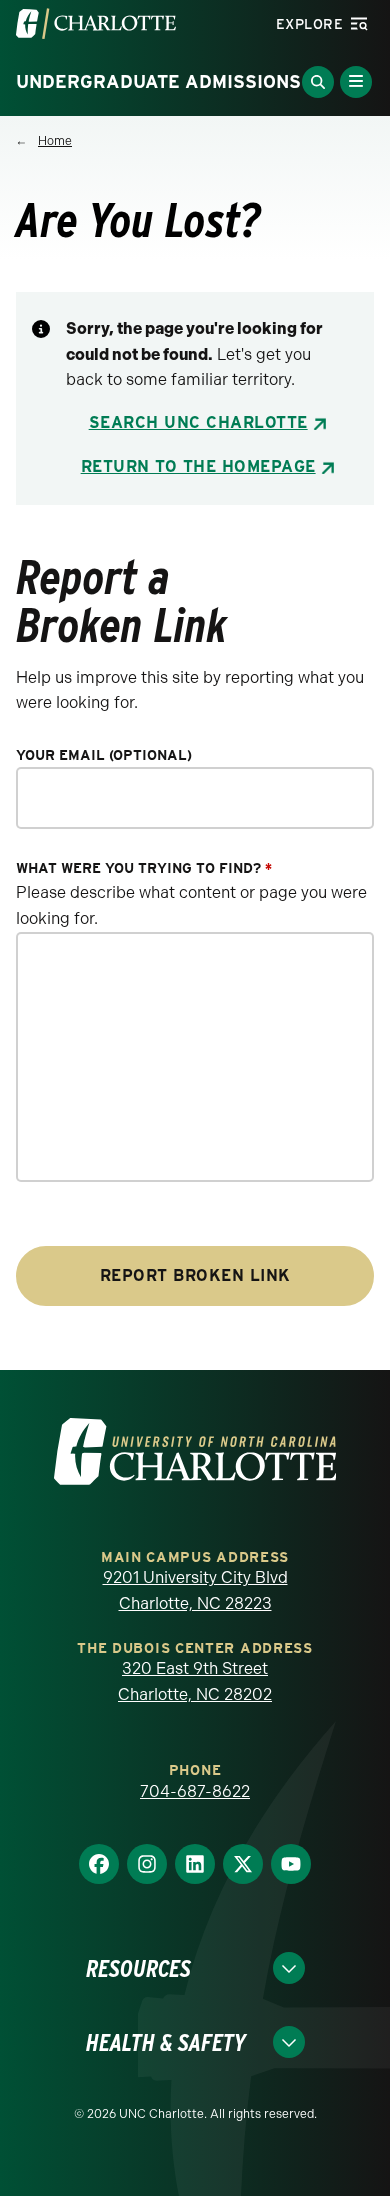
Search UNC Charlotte (198, 422)
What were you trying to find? (144, 868)
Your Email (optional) (104, 755)
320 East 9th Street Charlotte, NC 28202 (195, 1681)
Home (55, 141)
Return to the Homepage (198, 466)
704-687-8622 (195, 1791)
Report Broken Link (195, 1275)
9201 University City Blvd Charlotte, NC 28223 (195, 1590)
